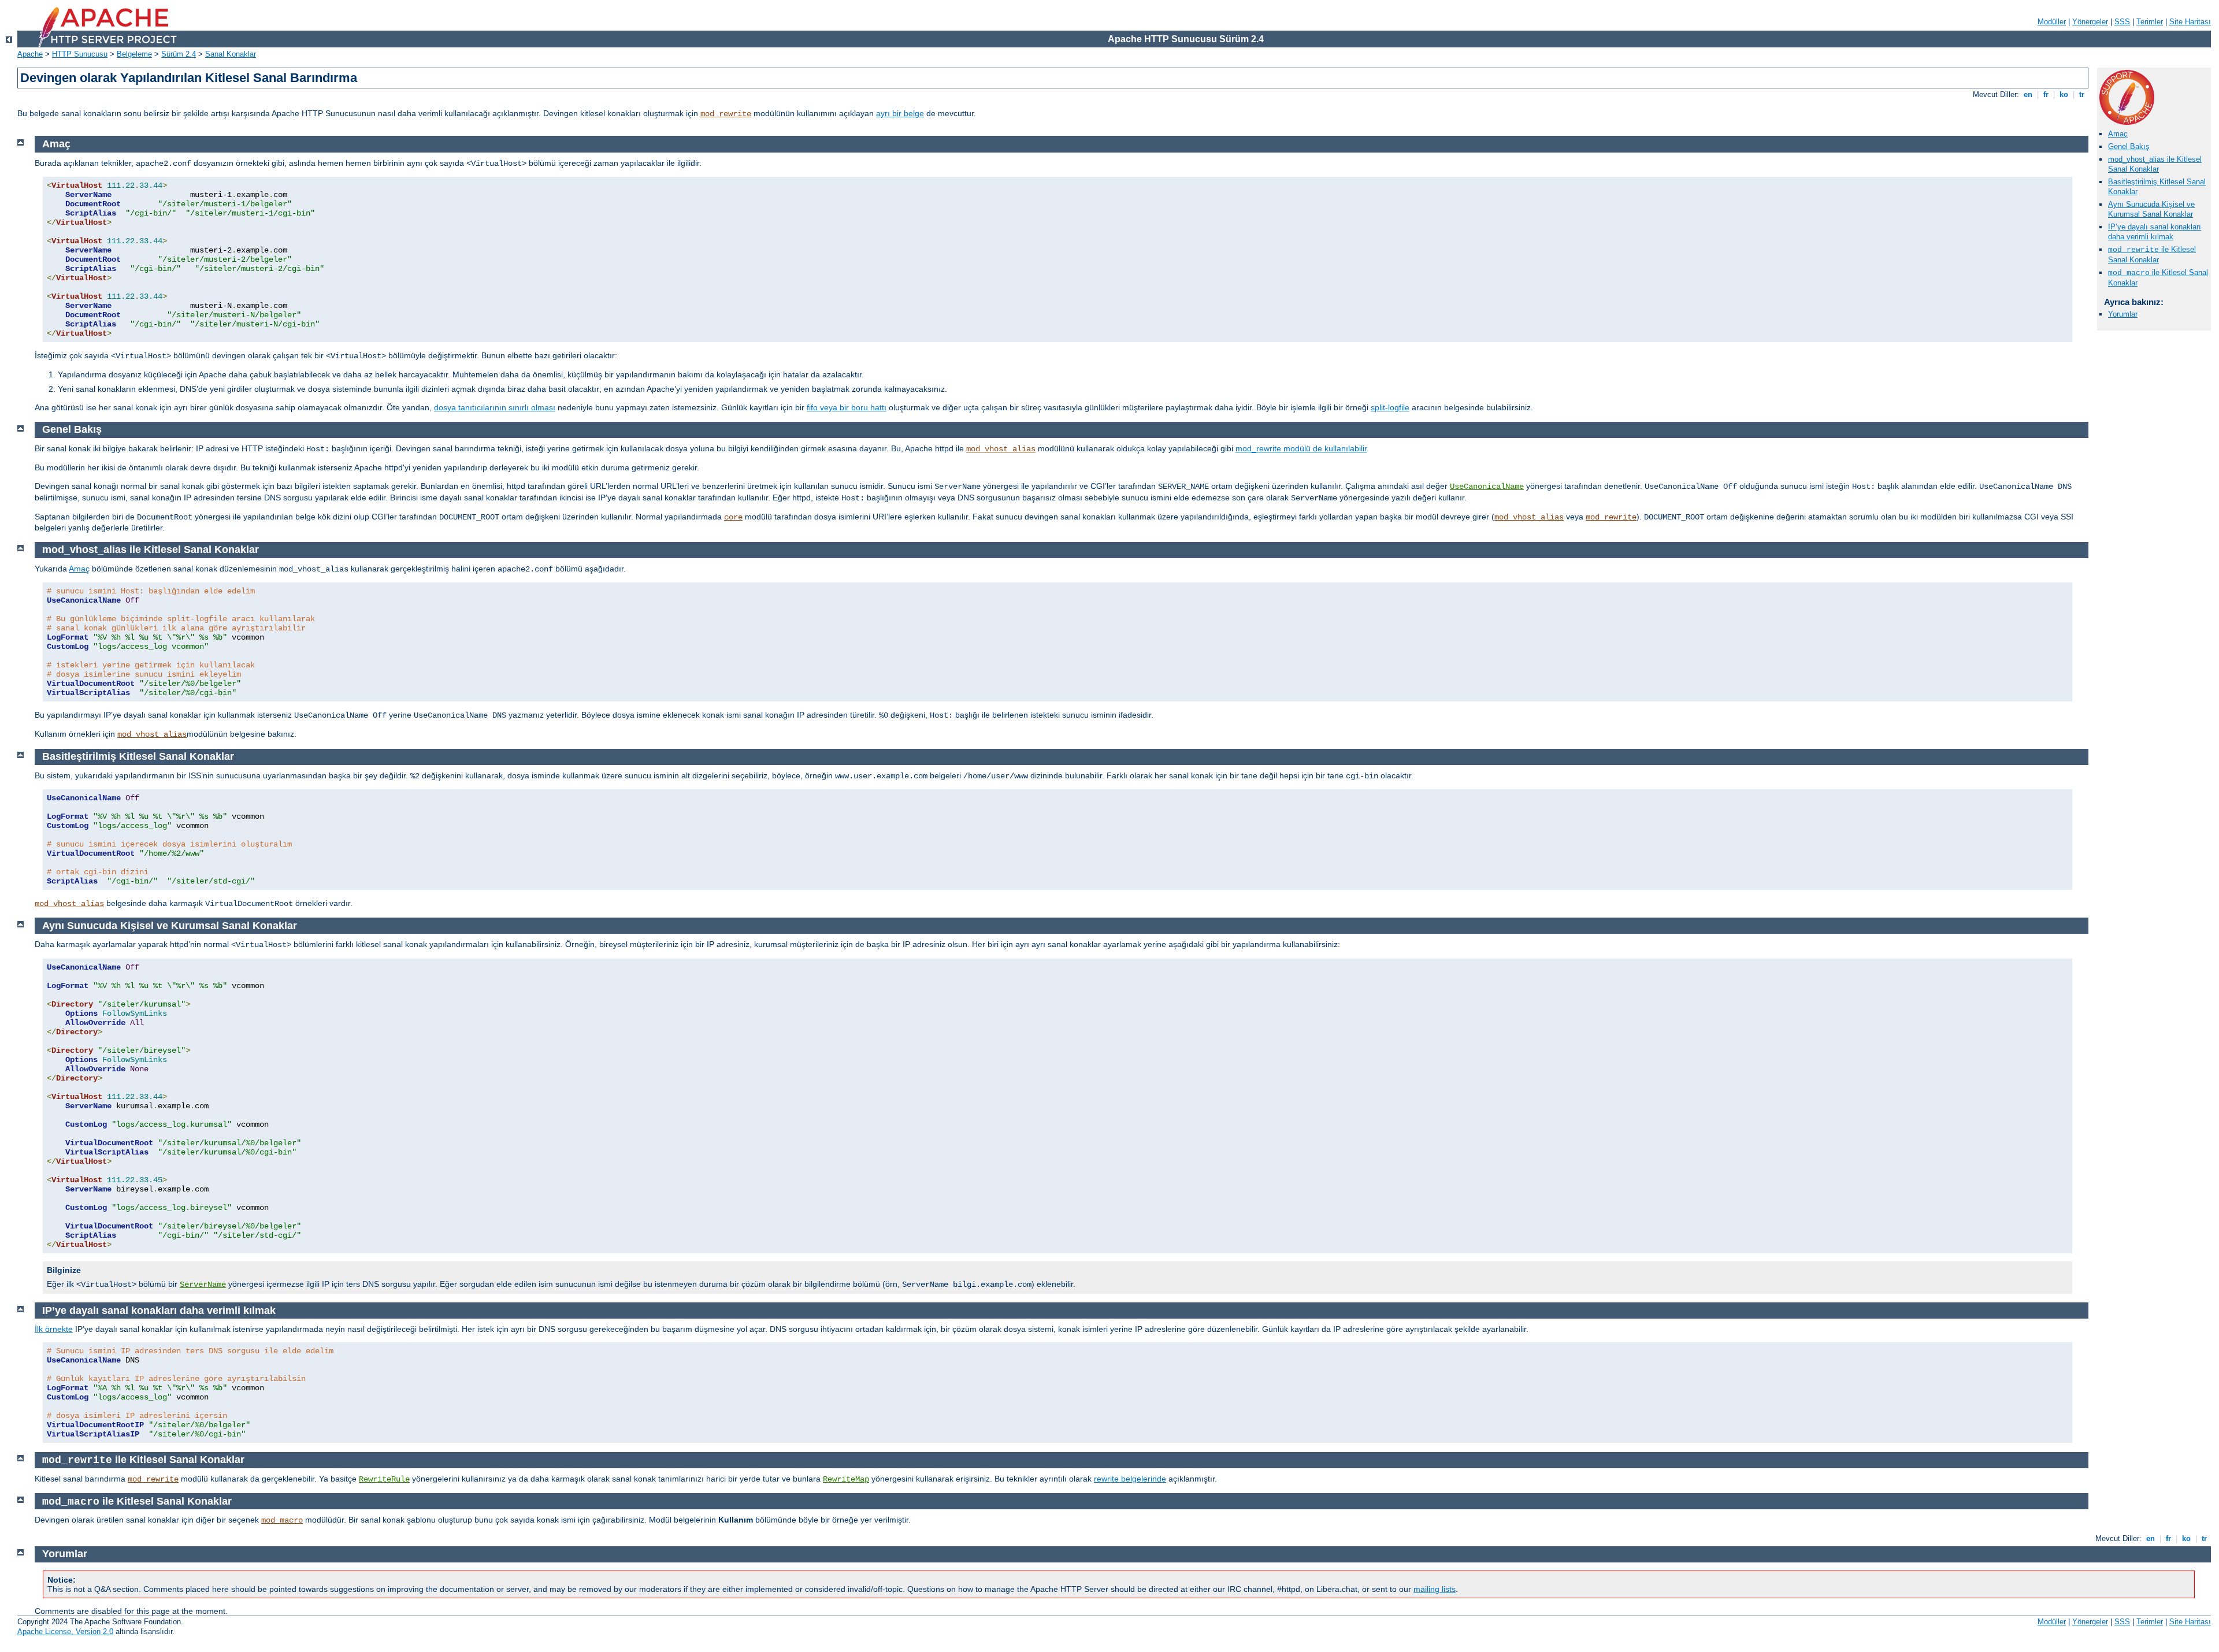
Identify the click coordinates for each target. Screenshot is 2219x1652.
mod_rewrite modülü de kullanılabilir (1301, 448)
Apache (30, 54)
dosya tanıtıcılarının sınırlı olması (495, 407)
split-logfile (1390, 407)
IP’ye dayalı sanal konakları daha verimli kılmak (2155, 232)
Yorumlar (2123, 314)
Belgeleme (134, 54)
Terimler (2150, 22)
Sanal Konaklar (231, 54)
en (2028, 94)
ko (2064, 94)
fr (2046, 94)
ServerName (203, 1285)
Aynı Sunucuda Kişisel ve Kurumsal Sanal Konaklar (2151, 209)
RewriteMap (846, 1479)
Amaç (2118, 134)
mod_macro (282, 1520)
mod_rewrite (726, 114)
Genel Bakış (2129, 146)
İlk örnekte (54, 1329)
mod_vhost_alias (1001, 449)
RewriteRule (384, 1479)
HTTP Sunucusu (80, 54)
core (733, 517)
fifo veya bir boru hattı (847, 407)
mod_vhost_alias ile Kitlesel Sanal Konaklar (2155, 164)
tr (2082, 94)
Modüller (2052, 22)
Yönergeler (2090, 22)
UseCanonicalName (1487, 487)
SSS (2122, 22)
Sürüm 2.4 (179, 54)
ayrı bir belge (900, 113)
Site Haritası (2190, 22)
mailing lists (1435, 1589)
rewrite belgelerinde (1130, 1479)
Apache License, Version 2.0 (65, 1631)
